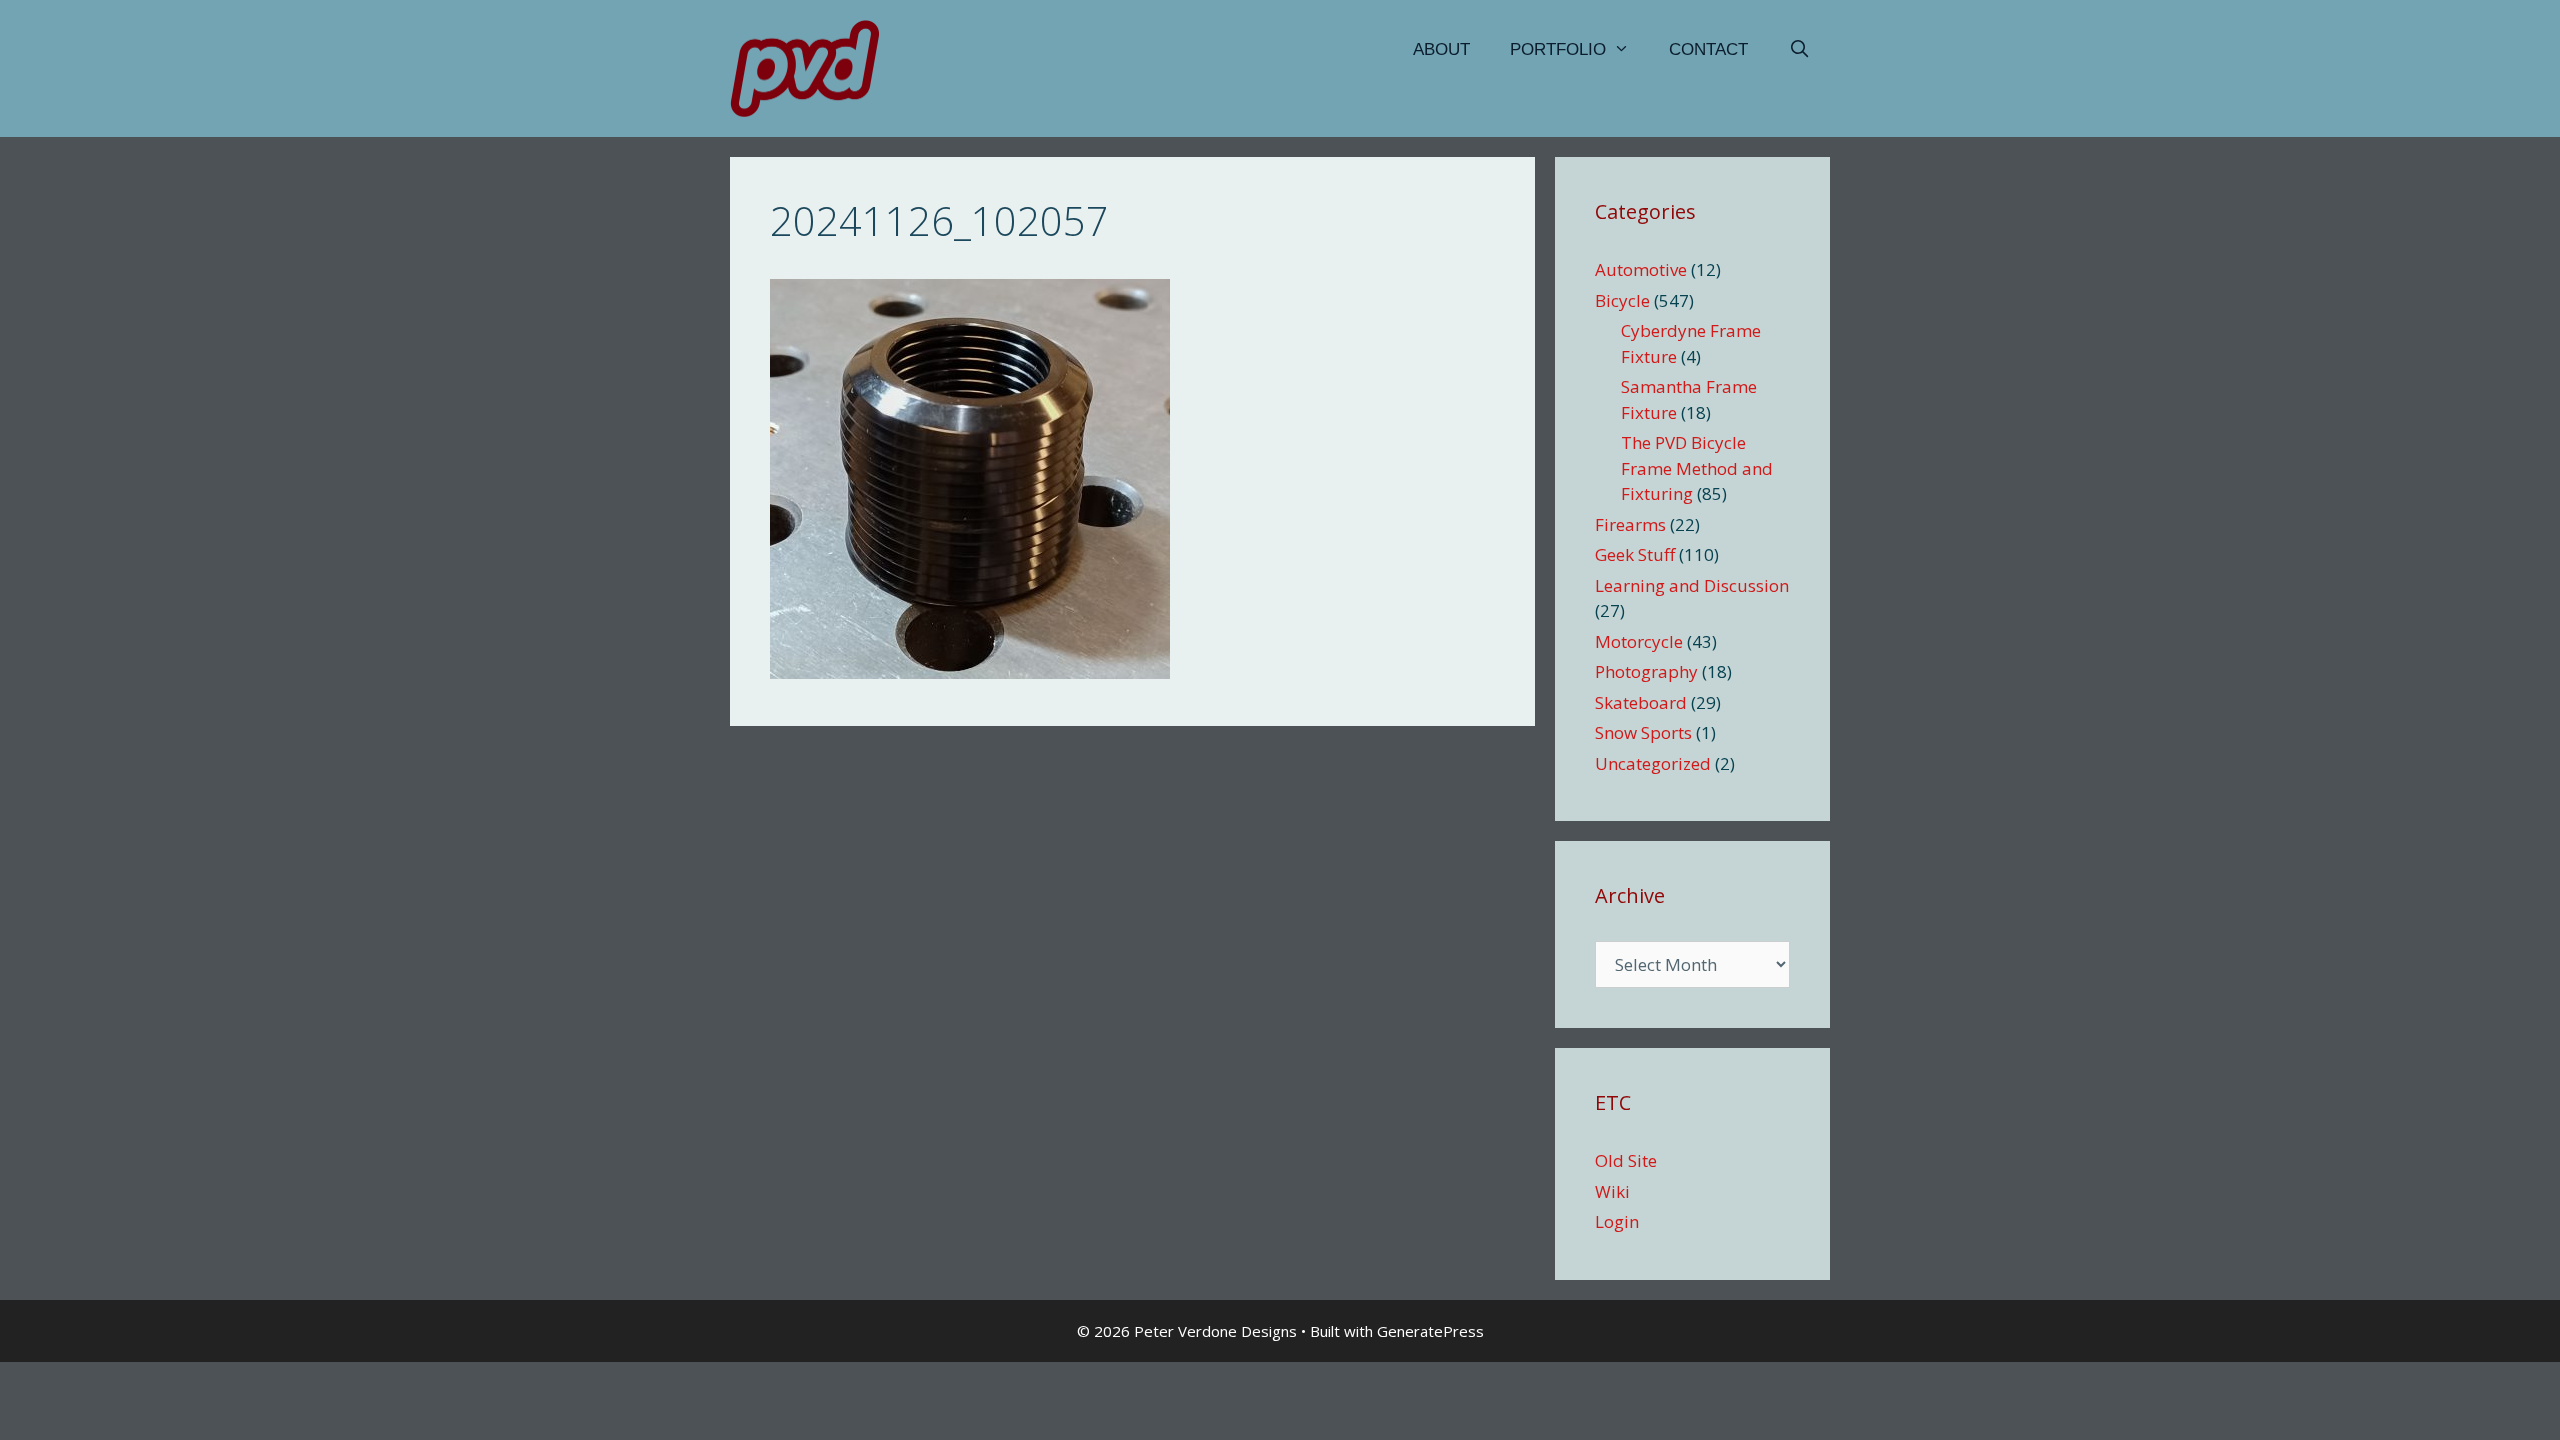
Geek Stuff (1635, 554)
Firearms (1630, 524)
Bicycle (1622, 300)
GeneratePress (1430, 1331)
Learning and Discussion (1692, 585)
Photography (1646, 671)
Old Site (1626, 1160)
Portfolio (1558, 49)
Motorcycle (1639, 641)
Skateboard (1641, 702)
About (1441, 49)
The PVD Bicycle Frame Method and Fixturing (1697, 468)
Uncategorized (1653, 763)
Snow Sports (1643, 732)
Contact (1708, 49)
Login (1617, 1221)
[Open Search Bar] (1799, 50)
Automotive (1641, 269)
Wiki (1612, 1191)
